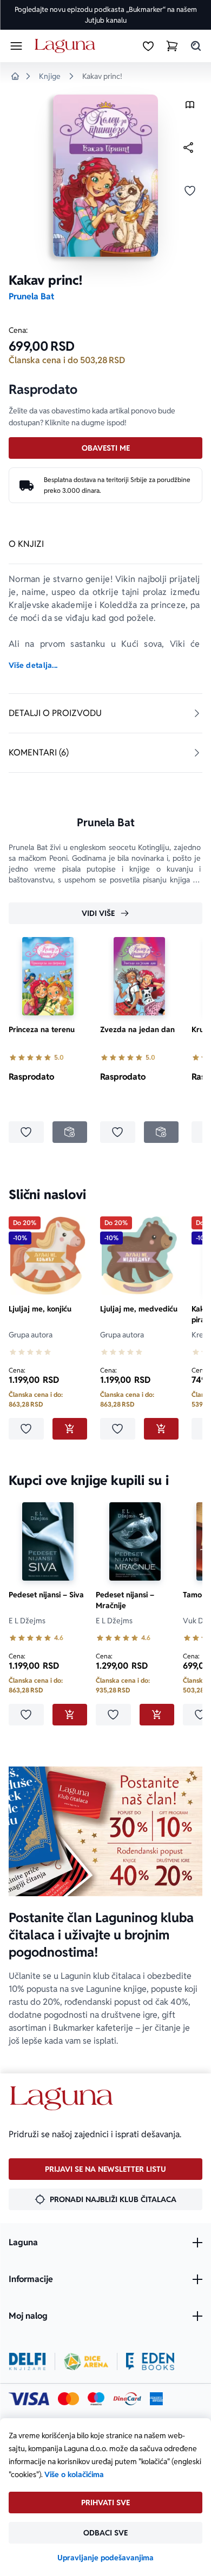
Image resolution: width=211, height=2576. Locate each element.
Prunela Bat (31, 296)
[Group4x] (96, 2399)
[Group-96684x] (150, 2361)
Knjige (50, 76)
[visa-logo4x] (29, 2399)
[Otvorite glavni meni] (16, 46)
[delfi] (27, 2361)
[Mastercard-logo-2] (68, 2399)
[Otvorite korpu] (172, 46)
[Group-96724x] (127, 2399)
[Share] (188, 148)
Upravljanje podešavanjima (105, 2558)
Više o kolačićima (74, 2474)
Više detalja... (33, 665)
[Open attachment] (190, 107)
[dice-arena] (86, 2361)
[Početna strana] (67, 46)
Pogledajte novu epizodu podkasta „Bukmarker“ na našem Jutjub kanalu (106, 15)
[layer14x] (156, 2399)
